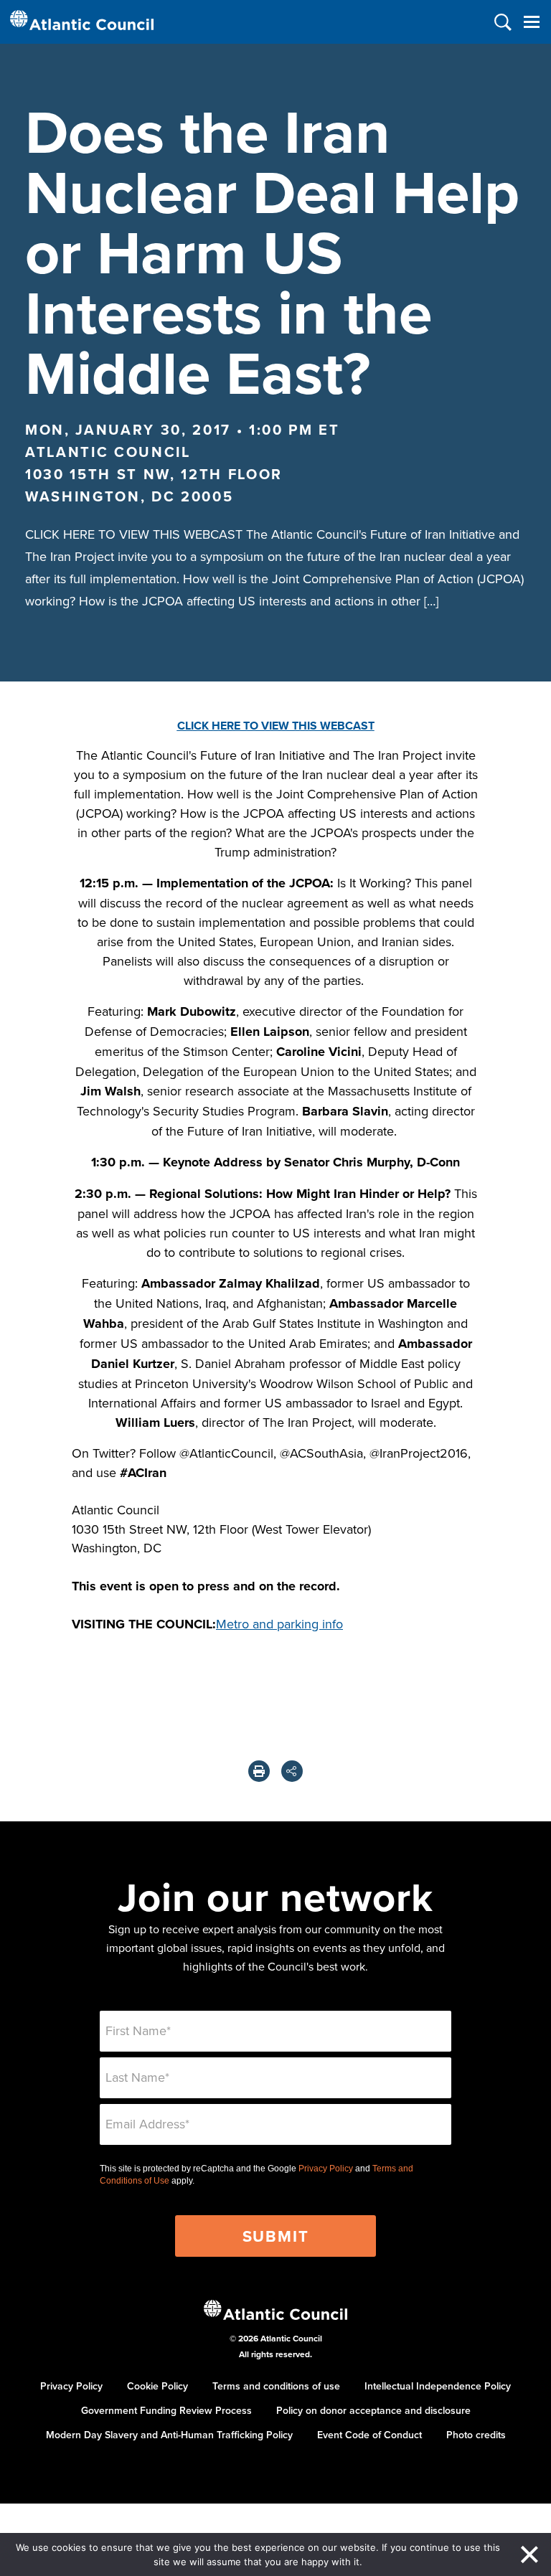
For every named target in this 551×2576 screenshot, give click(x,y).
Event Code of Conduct (369, 2435)
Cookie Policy (157, 2386)
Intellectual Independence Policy (438, 2386)
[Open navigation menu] (531, 22)
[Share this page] (292, 1771)
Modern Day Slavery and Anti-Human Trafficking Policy (169, 2435)
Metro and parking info (279, 1624)
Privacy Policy (326, 2169)
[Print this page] (259, 1771)
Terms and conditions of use (276, 2386)
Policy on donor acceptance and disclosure (373, 2410)
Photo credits (476, 2435)
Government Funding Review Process (166, 2410)
